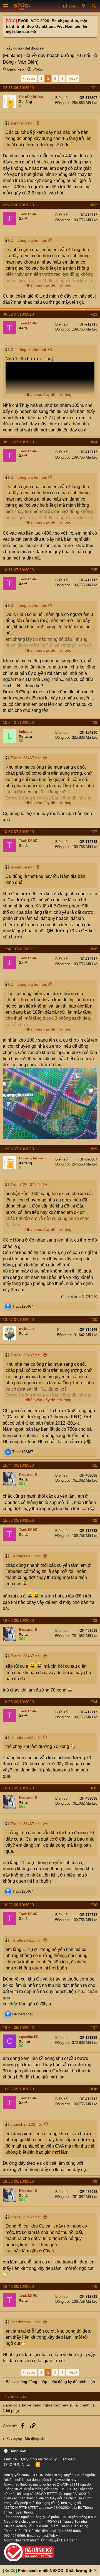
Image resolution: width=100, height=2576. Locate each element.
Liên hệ (10, 2459)
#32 (94, 1520)
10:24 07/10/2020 (18, 722)
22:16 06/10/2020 (18, 88)
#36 (94, 1905)
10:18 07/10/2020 (18, 570)
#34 (94, 1702)
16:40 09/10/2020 (18, 2286)
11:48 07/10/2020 (18, 949)
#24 (94, 442)
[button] (6, 6)
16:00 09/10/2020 (18, 1620)
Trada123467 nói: (26, 758)
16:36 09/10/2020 (18, 2089)
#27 (94, 832)
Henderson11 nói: (26, 1556)
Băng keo (16, 69)
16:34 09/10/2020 (18, 2028)
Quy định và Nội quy (39, 2459)
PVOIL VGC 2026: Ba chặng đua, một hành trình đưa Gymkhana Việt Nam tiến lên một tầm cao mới (47, 26)
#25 (94, 570)
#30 (94, 1320)
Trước (30, 78)
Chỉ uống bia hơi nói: (29, 240)
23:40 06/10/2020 (18, 205)
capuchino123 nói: (27, 2124)
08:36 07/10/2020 (18, 442)
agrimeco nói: (22, 123)
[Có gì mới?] (83, 6)
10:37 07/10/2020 (18, 832)
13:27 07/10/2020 (18, 1320)
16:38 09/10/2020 (18, 2181)
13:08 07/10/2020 (18, 1149)
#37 (94, 2028)
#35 (94, 1788)
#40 (94, 2286)
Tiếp (72, 78)
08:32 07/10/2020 (18, 314)
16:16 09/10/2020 (18, 1788)
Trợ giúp (68, 2459)
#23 (94, 314)
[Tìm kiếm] (94, 6)
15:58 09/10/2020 (18, 1520)
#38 (94, 2089)
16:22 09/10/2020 (18, 1905)
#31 (94, 1465)
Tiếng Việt (17, 2451)
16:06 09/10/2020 (18, 1702)
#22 (94, 205)
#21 (94, 88)
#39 (94, 2181)
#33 (94, 1620)
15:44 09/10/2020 (18, 1465)
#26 (94, 722)
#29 (94, 1149)
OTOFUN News (18, 2465)
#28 (94, 949)
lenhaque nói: (22, 867)
